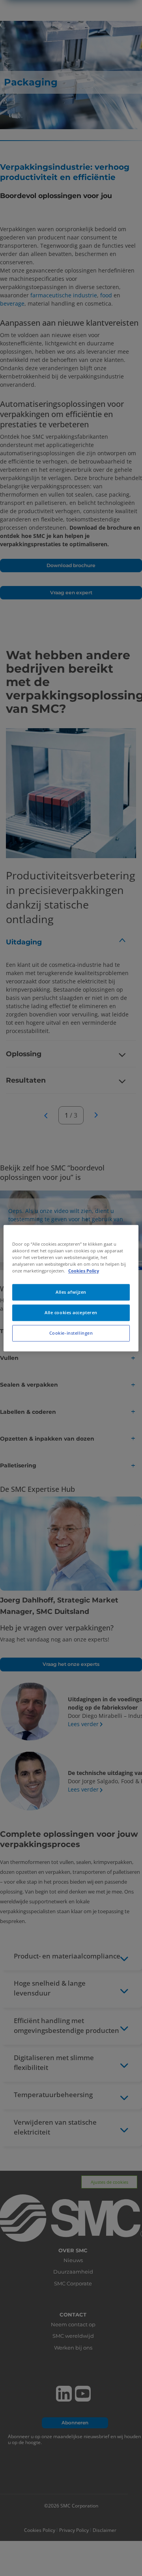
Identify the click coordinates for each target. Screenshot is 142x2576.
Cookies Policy (84, 1271)
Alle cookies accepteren (71, 1312)
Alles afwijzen (71, 1292)
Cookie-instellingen (71, 1333)
